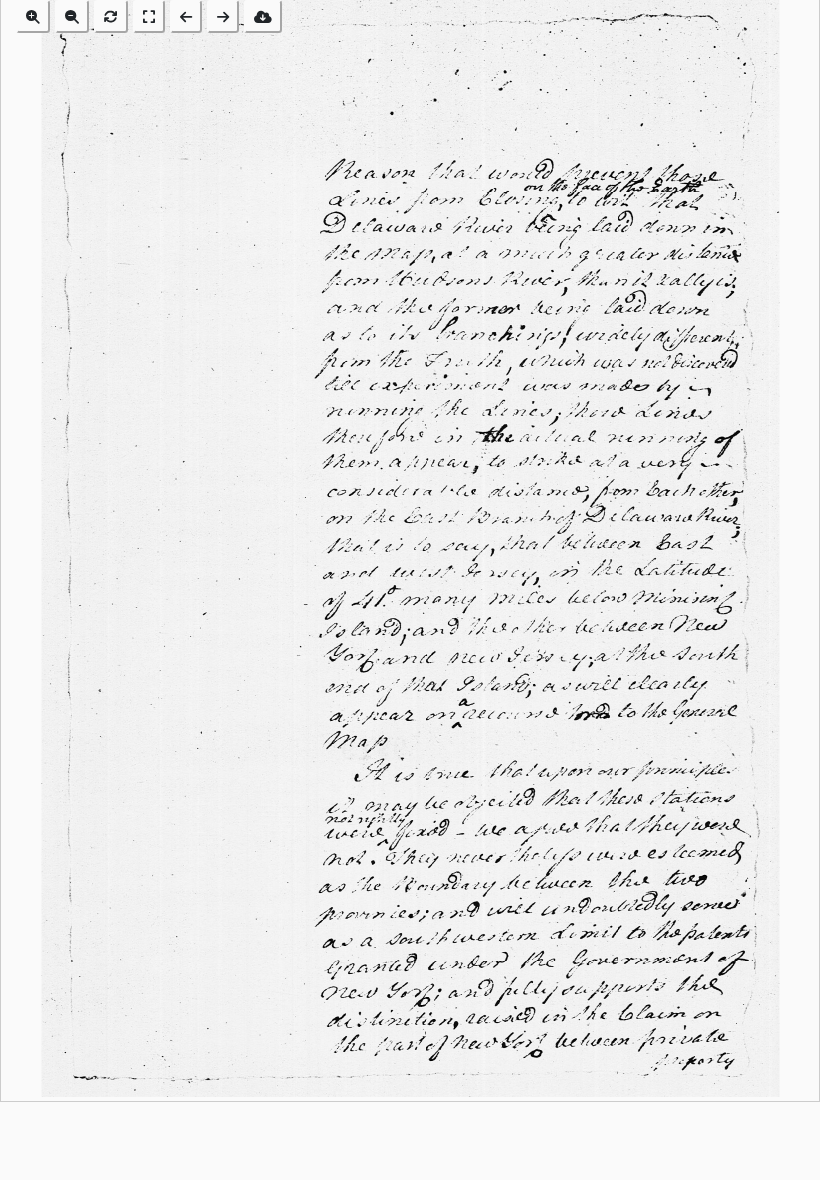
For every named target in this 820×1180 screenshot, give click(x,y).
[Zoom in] (33, 16)
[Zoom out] (72, 16)
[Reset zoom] (111, 16)
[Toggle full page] (149, 16)
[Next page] (223, 16)
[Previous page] (186, 16)
